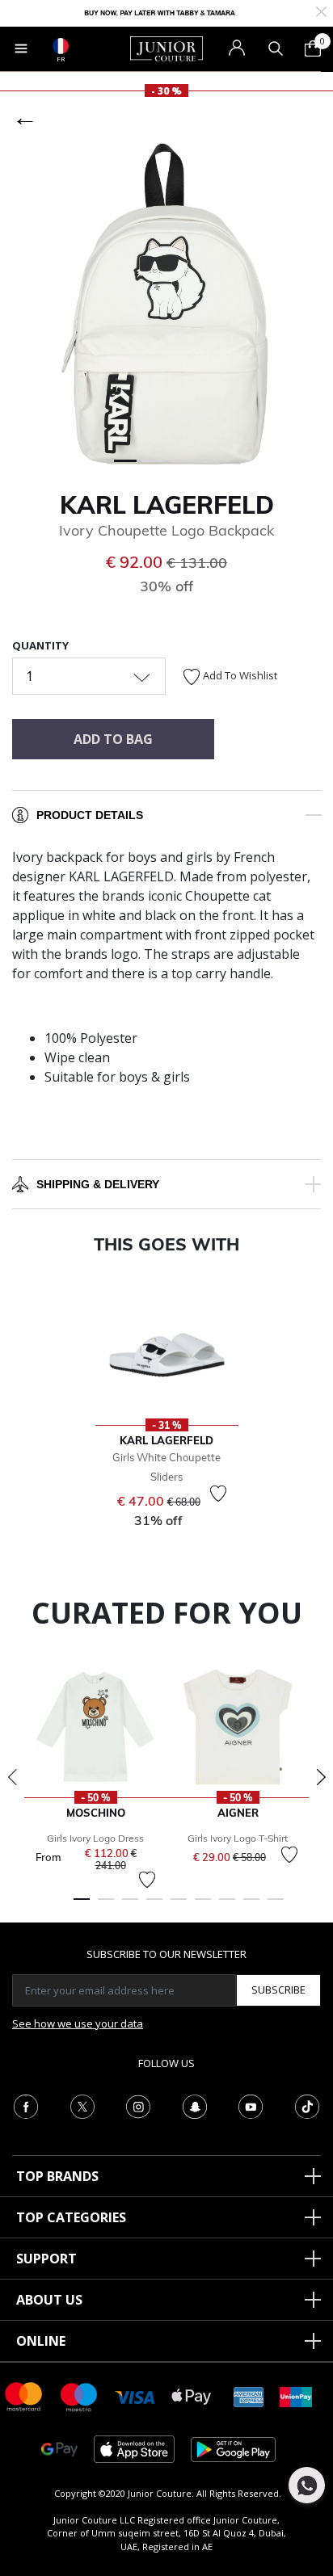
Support (46, 2259)
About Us (49, 2300)
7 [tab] (227, 1906)
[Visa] (135, 2396)
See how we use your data (78, 2023)
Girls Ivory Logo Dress (95, 1838)
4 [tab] (154, 1906)
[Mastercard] (24, 2395)
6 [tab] (203, 1906)
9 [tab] (276, 1906)
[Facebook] (26, 2105)
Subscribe (278, 1990)
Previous (12, 1777)
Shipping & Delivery (98, 1184)
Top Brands (57, 2176)
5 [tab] (179, 1906)
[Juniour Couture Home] (166, 48)
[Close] (321, 10)
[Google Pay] (59, 2448)
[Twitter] (82, 2105)
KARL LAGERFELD (167, 505)
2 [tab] (106, 1906)
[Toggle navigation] (21, 48)
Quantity (40, 645)
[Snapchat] (195, 2105)
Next (321, 1777)
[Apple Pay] (192, 2395)
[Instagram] (138, 2105)
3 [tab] (130, 1906)
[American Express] (249, 2395)
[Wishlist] (218, 1494)
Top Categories (71, 2217)
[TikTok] (307, 2105)
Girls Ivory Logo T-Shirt (238, 1838)
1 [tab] (82, 1906)
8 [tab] (251, 1906)
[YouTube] (251, 2105)
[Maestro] (79, 2395)
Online (41, 2341)
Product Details (90, 815)
